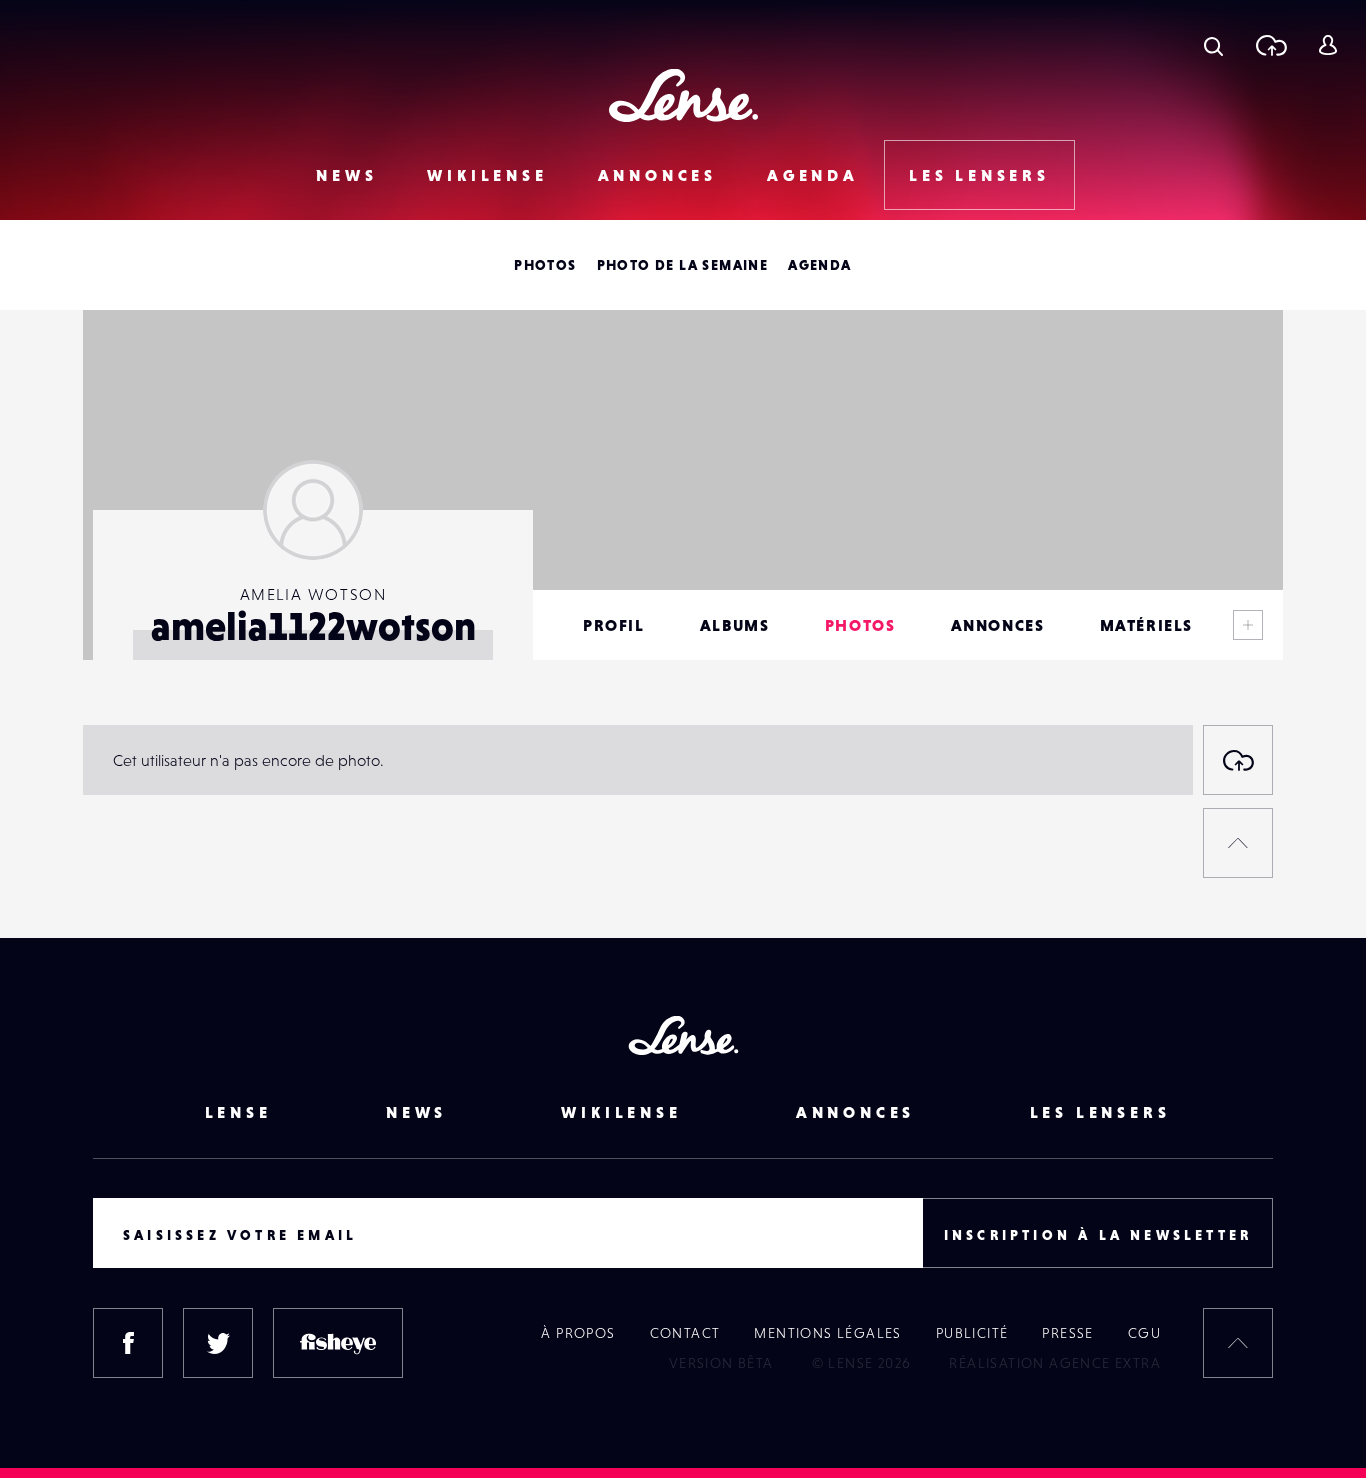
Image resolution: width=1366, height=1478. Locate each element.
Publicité (972, 1333)
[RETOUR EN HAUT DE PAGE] (1238, 843)
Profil (614, 625)
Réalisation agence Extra (1055, 1363)
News (346, 175)
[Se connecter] (1327, 45)
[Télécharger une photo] (1270, 45)
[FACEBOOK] (128, 1343)
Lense (238, 1112)
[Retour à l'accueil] (683, 95)
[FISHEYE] (338, 1343)
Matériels (1146, 625)
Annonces (657, 175)
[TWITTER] (218, 1343)
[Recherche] (1213, 45)
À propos (578, 1333)
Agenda (813, 175)
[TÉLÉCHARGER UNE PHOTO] (1238, 760)
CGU (1144, 1333)
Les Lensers (979, 175)
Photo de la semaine (683, 265)
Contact (685, 1333)
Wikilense (487, 175)
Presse (1067, 1333)
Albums (735, 625)
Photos (545, 265)
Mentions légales (827, 1333)
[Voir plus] (1248, 625)
